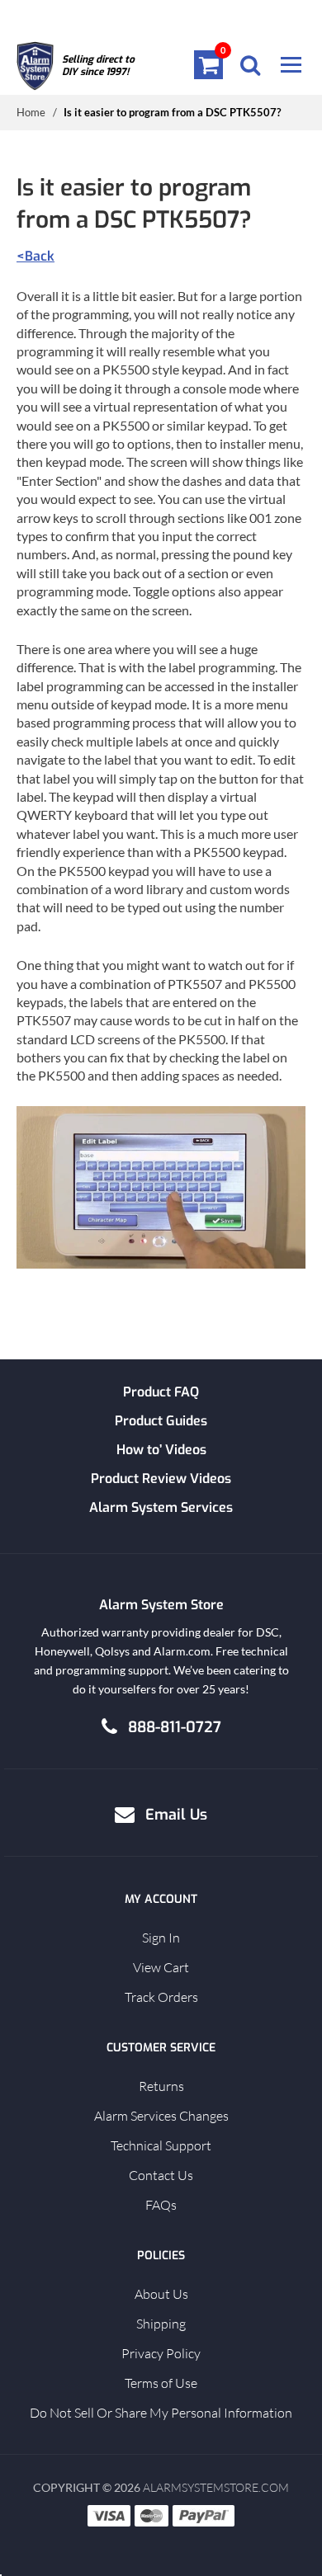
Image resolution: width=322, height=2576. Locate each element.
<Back (36, 256)
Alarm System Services (161, 1507)
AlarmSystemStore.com (216, 2487)
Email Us (176, 1815)
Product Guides (161, 1421)
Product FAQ (161, 1392)
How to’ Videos (161, 1450)
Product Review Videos (161, 1479)
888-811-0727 (175, 1727)
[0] (209, 64)
